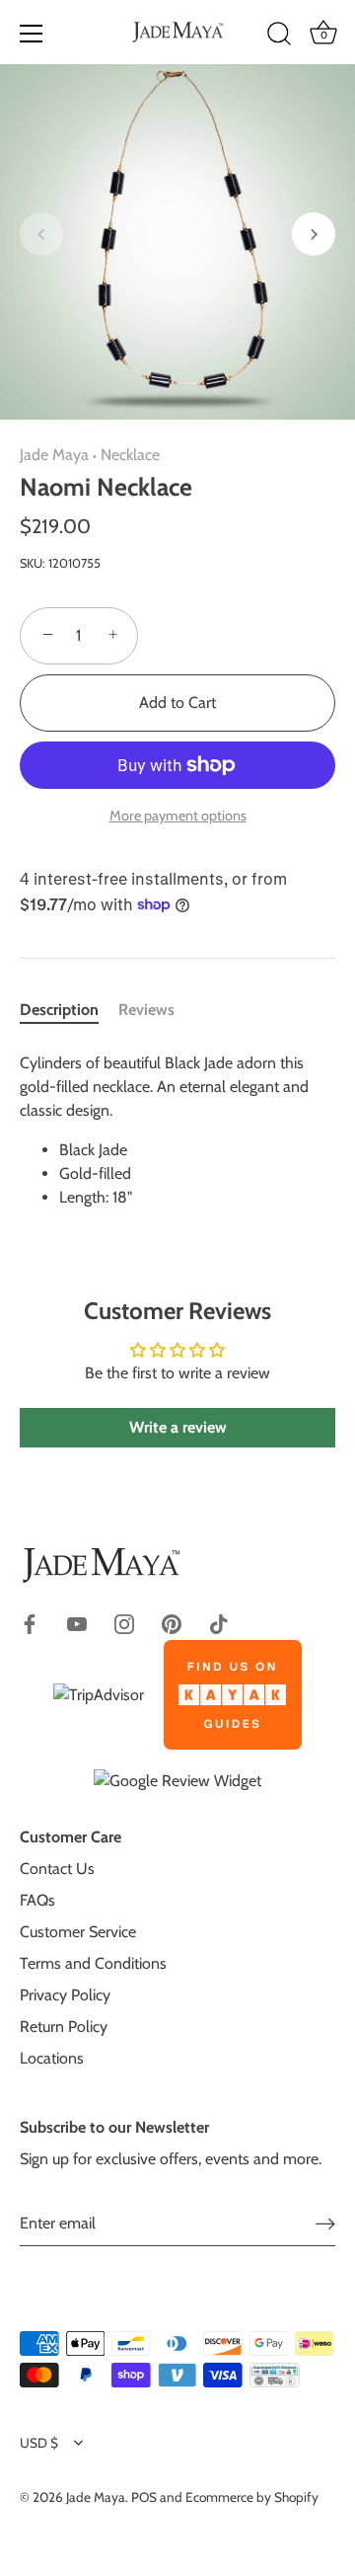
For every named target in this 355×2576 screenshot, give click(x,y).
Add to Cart (177, 703)
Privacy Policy (65, 1995)
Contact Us (57, 1869)
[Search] (279, 37)
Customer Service (78, 1932)
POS (144, 2497)
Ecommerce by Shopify (252, 2497)
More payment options (178, 816)
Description (59, 1010)
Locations (52, 2058)
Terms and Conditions (93, 1963)
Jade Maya (54, 455)
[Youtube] (77, 1623)
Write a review (178, 1427)
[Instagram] (124, 1623)
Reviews (146, 1010)
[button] (41, 234)
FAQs (37, 1900)
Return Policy (64, 2027)
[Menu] (32, 34)
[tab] (69, 1010)
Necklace (130, 455)
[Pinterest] (172, 1623)
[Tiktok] (219, 1623)
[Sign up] (325, 2223)
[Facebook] (30, 1623)
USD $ (39, 2443)
